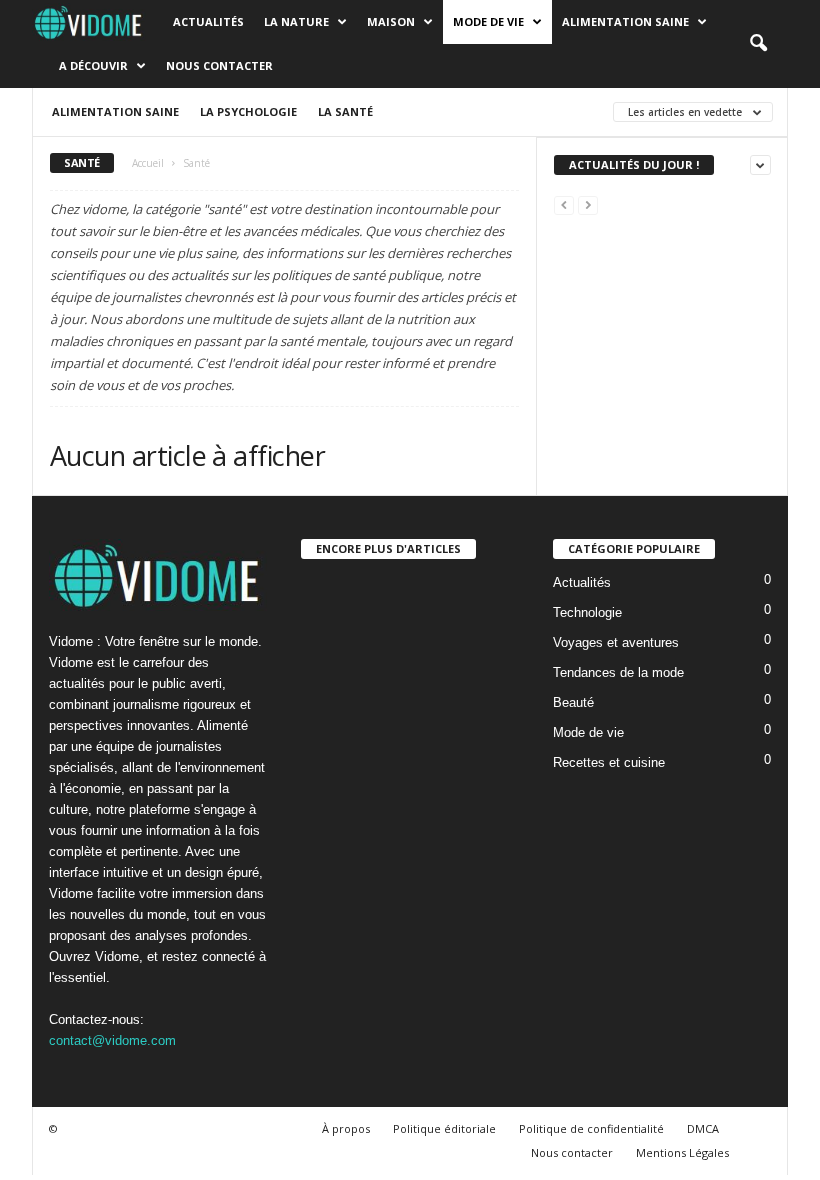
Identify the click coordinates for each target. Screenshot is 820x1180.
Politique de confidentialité (591, 1128)
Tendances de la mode (618, 672)
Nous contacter (219, 65)
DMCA (703, 1128)
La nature (296, 21)
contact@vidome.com (112, 1040)
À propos (346, 1128)
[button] (758, 44)
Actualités (208, 21)
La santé (345, 111)
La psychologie (248, 111)
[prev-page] (564, 204)
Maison (391, 21)
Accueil (148, 163)
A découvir (93, 65)
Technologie (587, 612)
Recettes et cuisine (609, 762)
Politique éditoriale (444, 1128)
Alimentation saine (625, 21)
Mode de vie (488, 21)
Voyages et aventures (616, 642)
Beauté (573, 702)
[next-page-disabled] (588, 204)
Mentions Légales (682, 1152)
